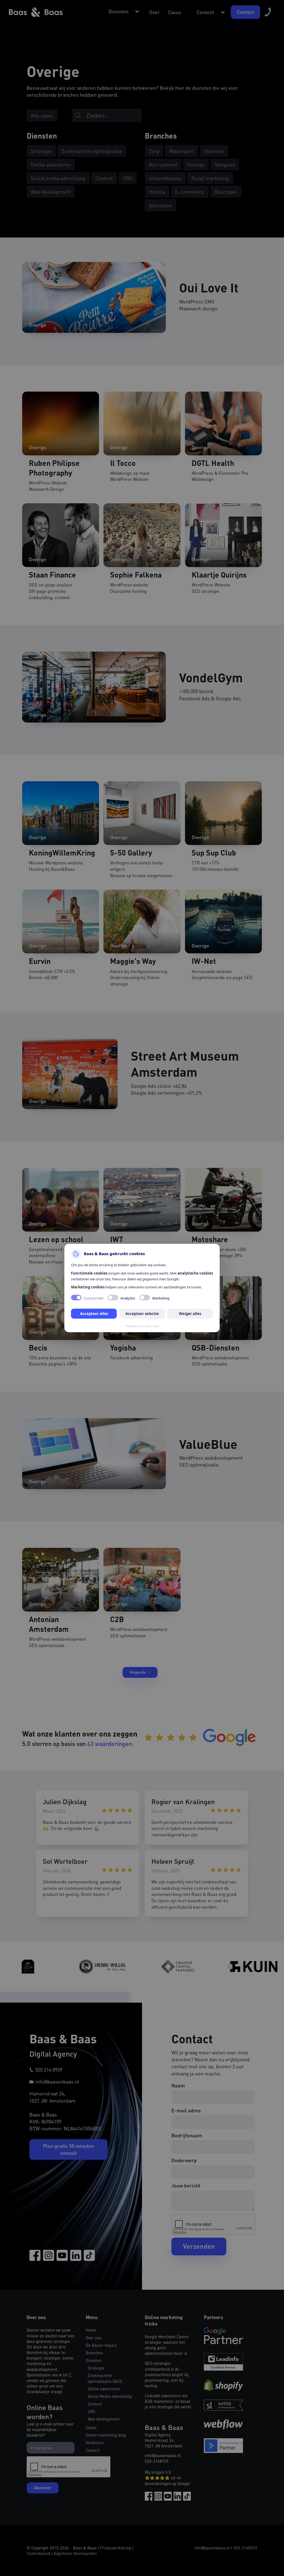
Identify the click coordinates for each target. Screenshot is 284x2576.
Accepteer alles (94, 1314)
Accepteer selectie (142, 1314)
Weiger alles (190, 1314)
